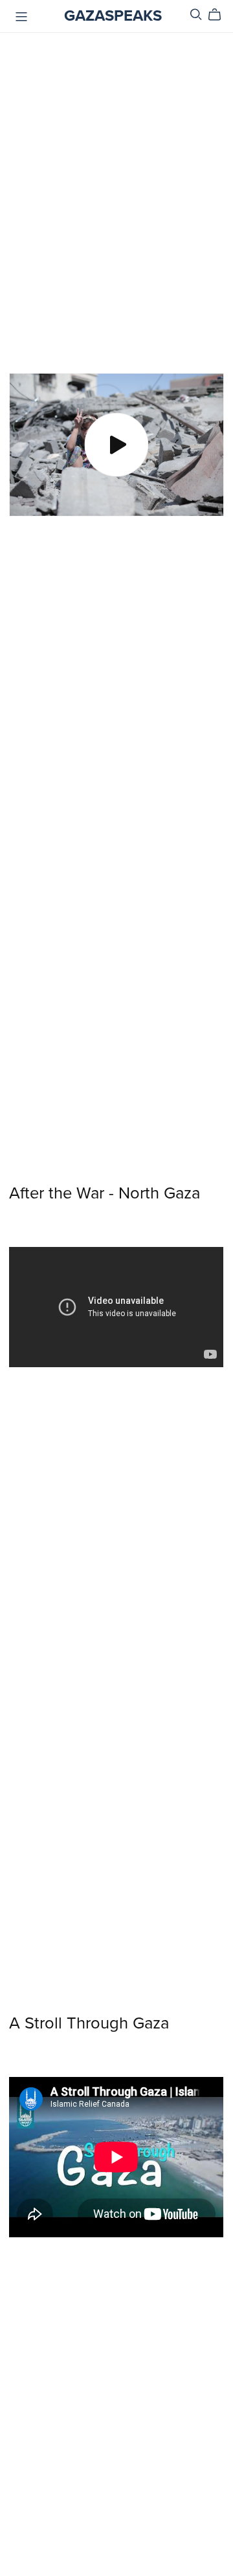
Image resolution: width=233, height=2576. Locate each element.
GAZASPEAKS (113, 16)
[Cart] (220, 15)
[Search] (196, 15)
